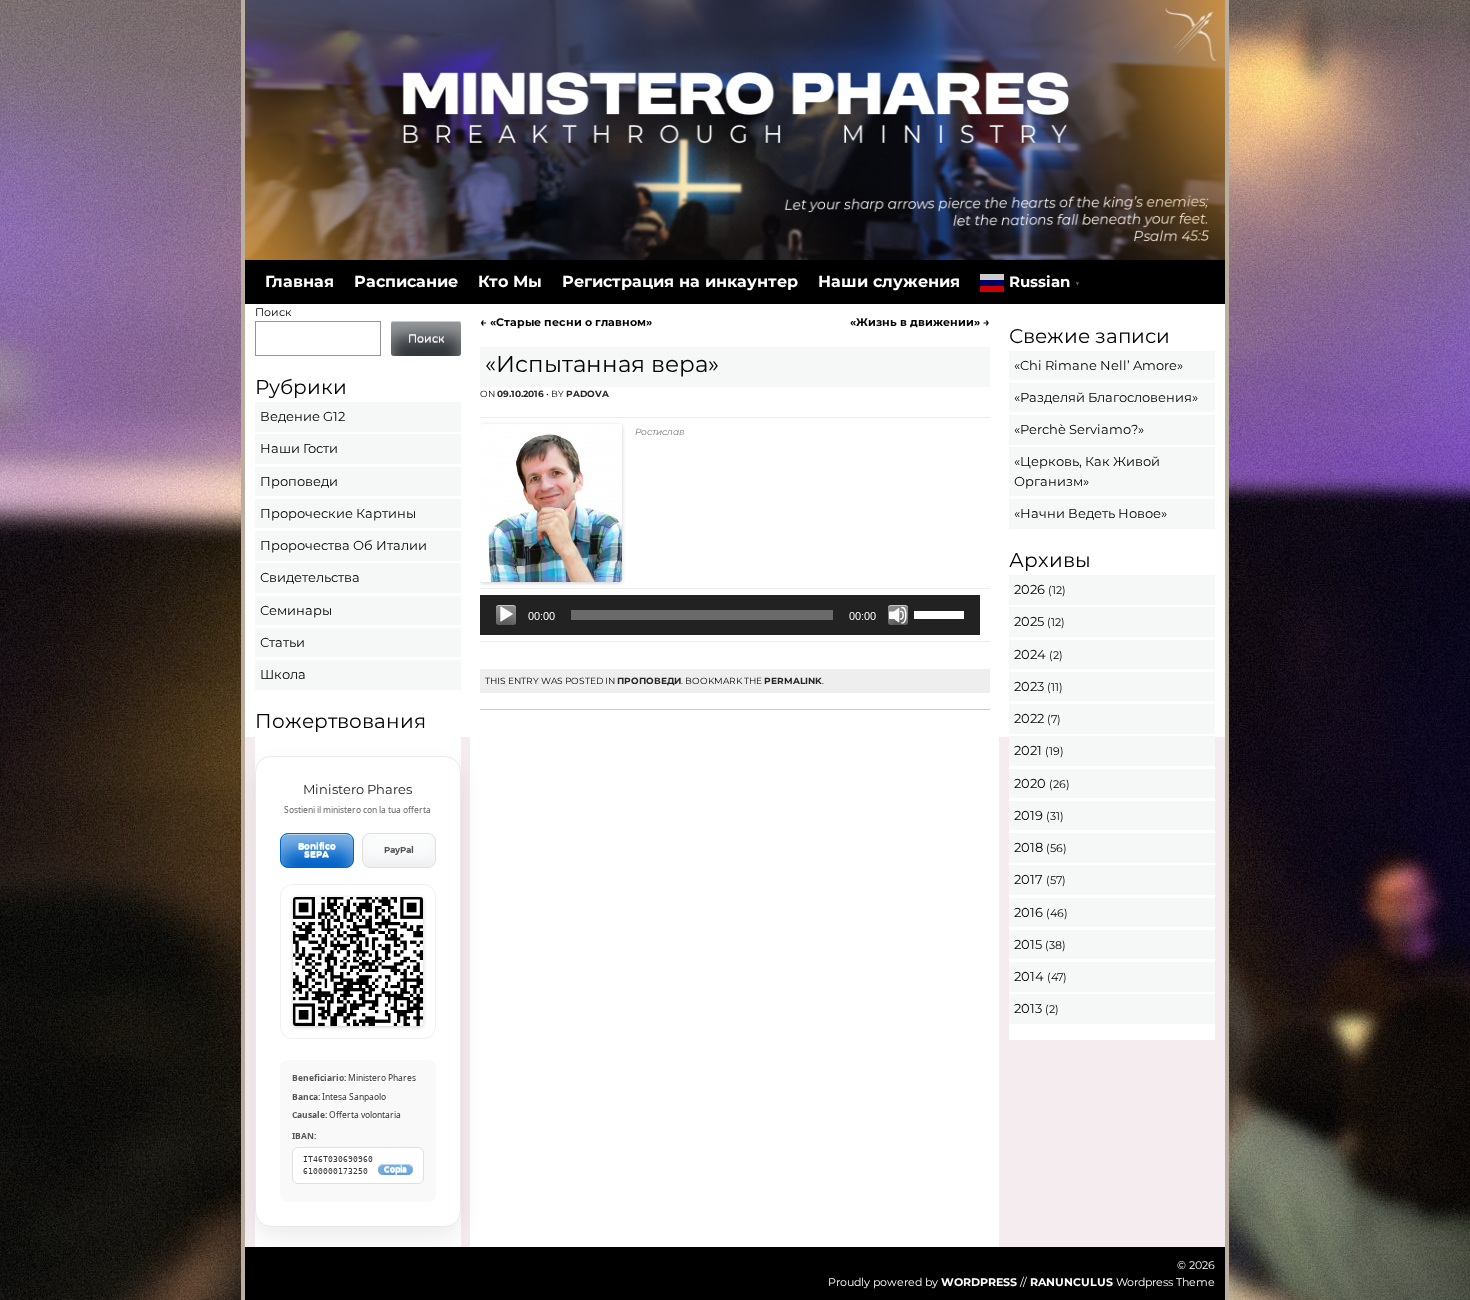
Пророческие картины (338, 513)
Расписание (406, 281)
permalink (793, 680)
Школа (283, 674)
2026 (1029, 589)
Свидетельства (310, 577)
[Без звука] (898, 615)
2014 (1029, 976)
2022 (1029, 718)
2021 (1028, 750)
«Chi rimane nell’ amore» (1098, 365)
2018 (1028, 847)
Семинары (296, 610)
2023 (1029, 686)
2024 (1030, 654)
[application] (729, 615)
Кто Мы (510, 281)
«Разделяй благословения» (1106, 397)
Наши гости (299, 448)
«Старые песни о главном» (566, 322)
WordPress (979, 1282)
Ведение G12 (302, 416)
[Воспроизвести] (506, 615)
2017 (1028, 879)
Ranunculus (1071, 1282)
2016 (1028, 912)
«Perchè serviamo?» (1079, 429)
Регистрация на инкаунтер (680, 281)
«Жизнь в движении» (920, 322)
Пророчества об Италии (343, 545)
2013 (1028, 1008)
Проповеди (649, 680)
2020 (1030, 783)
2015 (1028, 944)
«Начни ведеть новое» (1090, 513)
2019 (1028, 815)
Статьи (282, 642)
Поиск (273, 312)
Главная (299, 281)
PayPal (399, 850)
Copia (395, 1169)
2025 (1029, 621)
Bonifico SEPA (317, 850)
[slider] (942, 613)
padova (587, 393)
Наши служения (889, 281)
